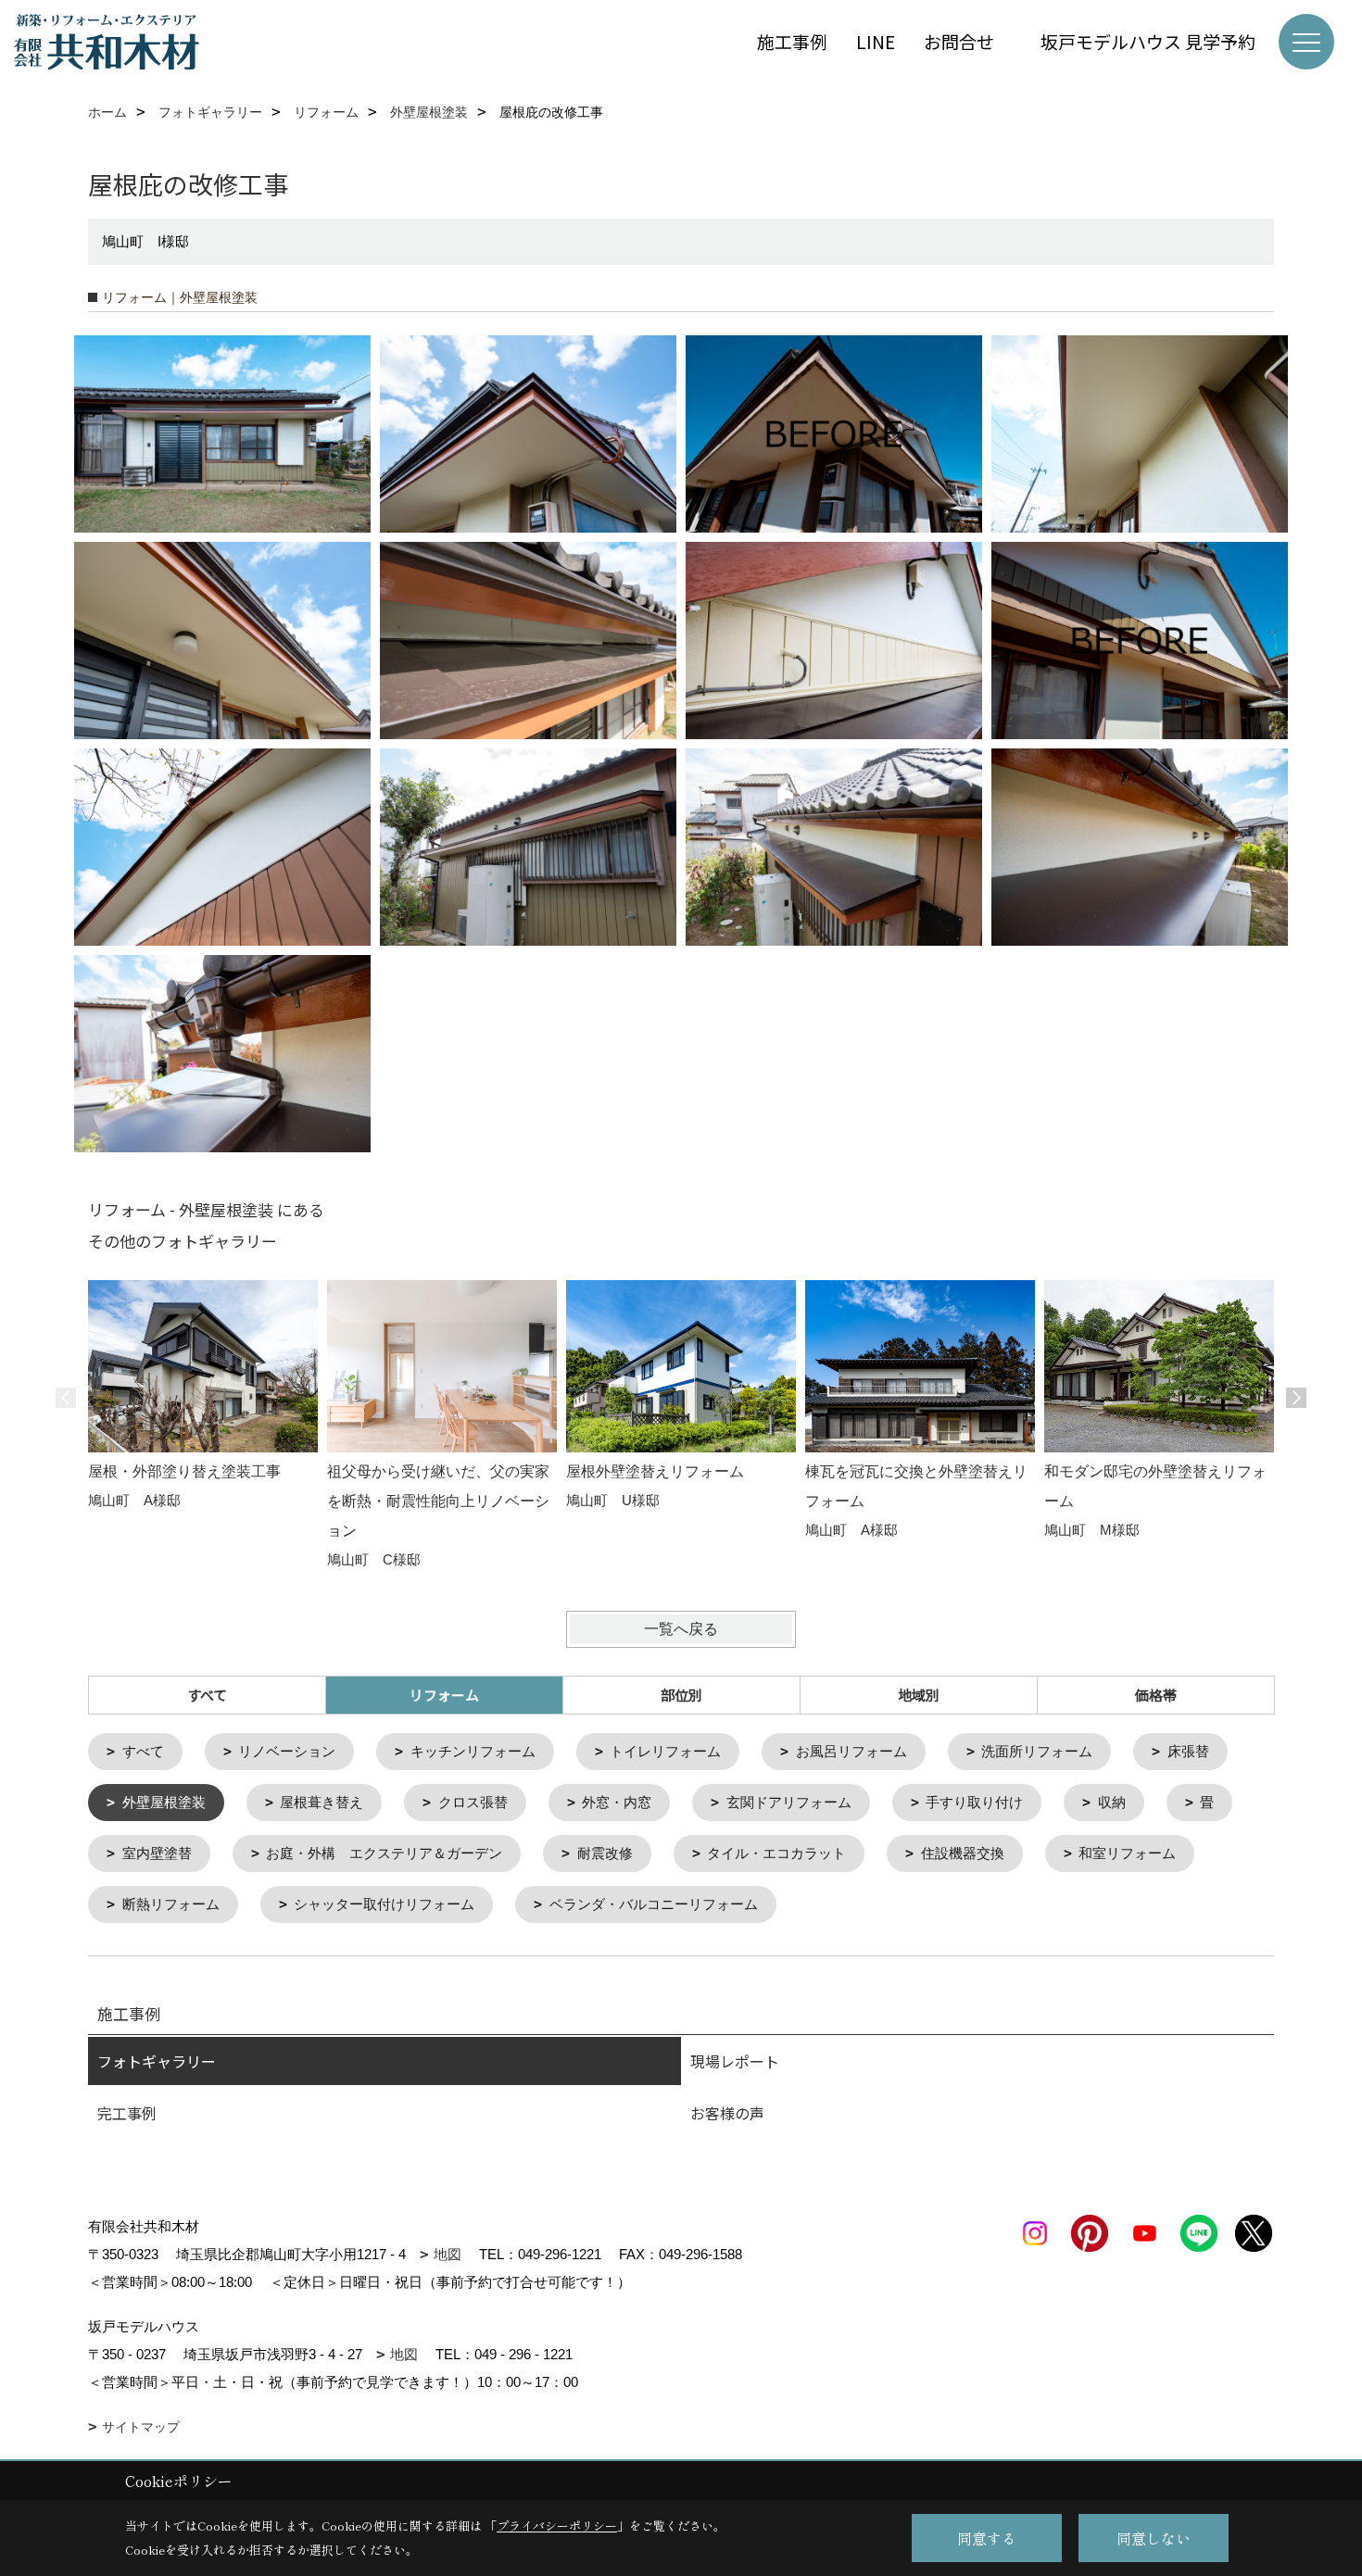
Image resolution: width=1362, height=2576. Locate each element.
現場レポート (735, 2061)
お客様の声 (727, 2113)
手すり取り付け (974, 1802)
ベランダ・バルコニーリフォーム (654, 1904)
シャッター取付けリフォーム (384, 1904)
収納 (1112, 1802)
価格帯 (1156, 1695)
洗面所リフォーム (1037, 1751)
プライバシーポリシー (557, 2526)
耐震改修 (605, 1853)
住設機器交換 (963, 1853)
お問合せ (968, 41)
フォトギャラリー (157, 2061)
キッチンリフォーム (473, 1751)
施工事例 (792, 41)
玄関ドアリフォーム (789, 1802)
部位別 (681, 1695)
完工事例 (127, 2113)
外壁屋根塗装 (164, 1802)
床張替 (1188, 1751)
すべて (207, 1695)
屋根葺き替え (322, 1802)
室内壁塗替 (157, 1853)
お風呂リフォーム (851, 1751)
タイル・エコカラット (776, 1853)
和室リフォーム (1127, 1853)
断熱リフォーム (171, 1904)
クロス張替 (473, 1802)
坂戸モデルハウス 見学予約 (1148, 41)
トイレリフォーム (665, 1751)
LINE (876, 41)
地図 (448, 2254)
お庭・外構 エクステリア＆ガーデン (384, 1853)
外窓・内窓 (617, 1802)
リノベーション (287, 1751)
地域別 (919, 1695)
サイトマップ (141, 2427)
